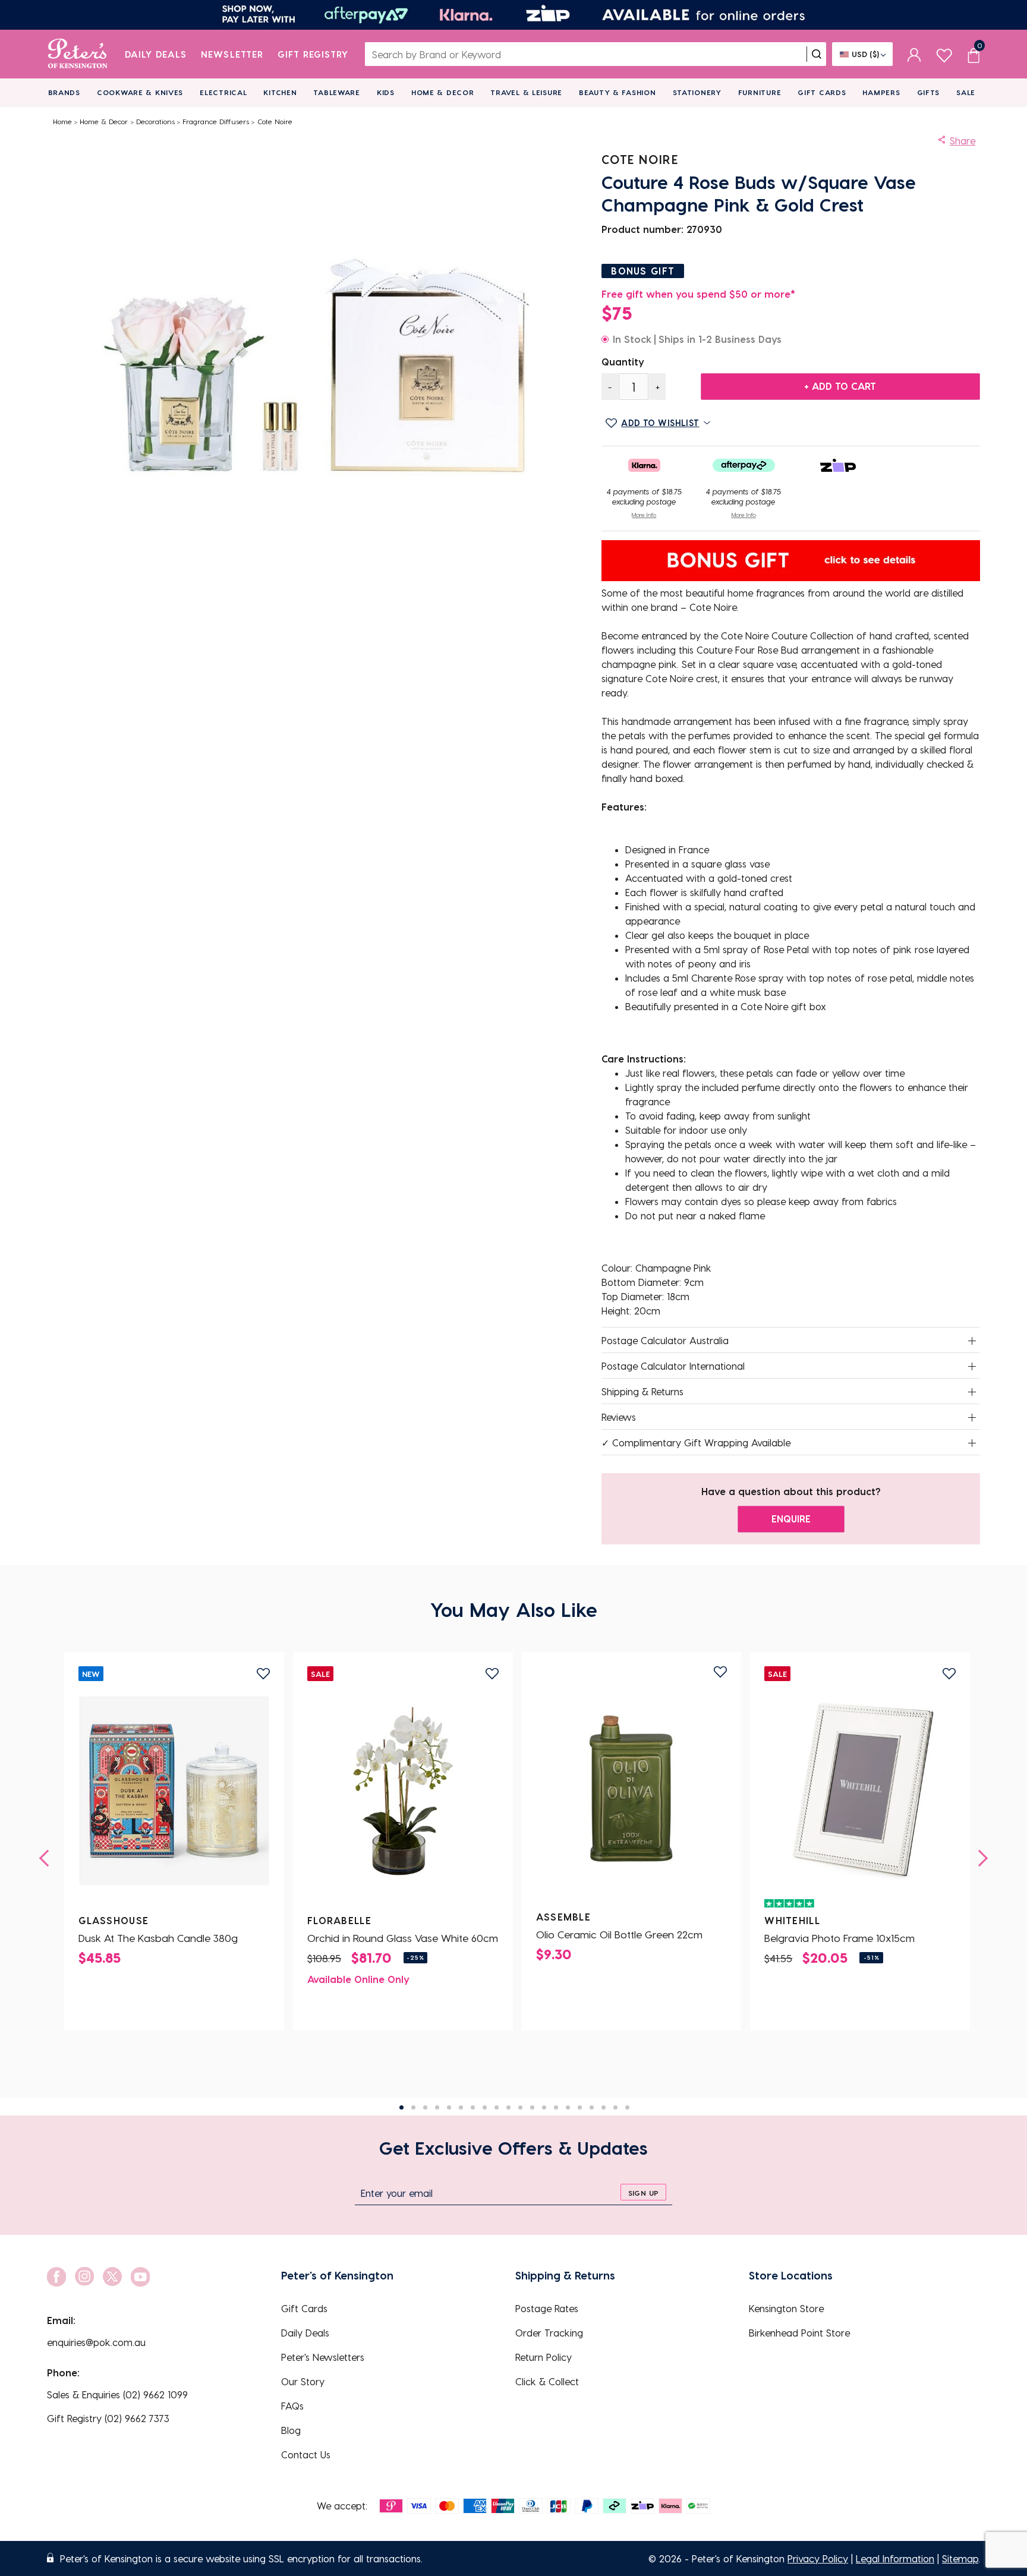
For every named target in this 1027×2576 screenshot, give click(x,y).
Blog (291, 2430)
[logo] (78, 54)
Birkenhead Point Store (799, 2333)
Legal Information (895, 2558)
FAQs (292, 2406)
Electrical (223, 92)
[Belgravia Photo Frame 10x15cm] (860, 1791)
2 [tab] (413, 2107)
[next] (979, 1858)
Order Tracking (549, 2333)
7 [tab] (473, 2107)
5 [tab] (449, 2107)
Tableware (336, 92)
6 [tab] (461, 2107)
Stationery (697, 92)
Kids (386, 92)
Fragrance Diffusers (216, 121)
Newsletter (232, 54)
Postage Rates (547, 2308)
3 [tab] (425, 2107)
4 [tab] (437, 2107)
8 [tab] (485, 2107)
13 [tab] (544, 2107)
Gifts (929, 92)
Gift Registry (313, 54)
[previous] (48, 1858)
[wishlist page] (944, 54)
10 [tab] (508, 2107)
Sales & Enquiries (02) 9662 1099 (117, 2394)
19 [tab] (615, 2107)
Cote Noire (275, 121)
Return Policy (544, 2357)
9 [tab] (497, 2107)
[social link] (56, 2277)
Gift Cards (822, 92)
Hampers (881, 92)
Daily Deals (156, 54)
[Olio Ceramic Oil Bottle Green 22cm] (632, 1787)
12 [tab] (532, 2107)
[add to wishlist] (263, 1674)
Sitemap (960, 2558)
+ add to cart (840, 386)
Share (963, 141)
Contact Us (306, 2454)
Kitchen (280, 92)
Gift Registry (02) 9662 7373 (108, 2418)
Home (62, 121)
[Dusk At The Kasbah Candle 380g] (174, 1791)
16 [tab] (580, 2107)
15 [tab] (568, 2107)
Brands (64, 92)
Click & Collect (547, 2381)
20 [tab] (627, 2107)
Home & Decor (443, 92)
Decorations (155, 121)
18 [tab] (604, 2107)
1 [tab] (401, 2107)
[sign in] (914, 54)
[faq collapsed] (972, 1341)
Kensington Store (786, 2308)
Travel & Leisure (526, 92)
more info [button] (644, 515)
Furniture (760, 92)
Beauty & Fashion (618, 92)
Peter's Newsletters (323, 2357)
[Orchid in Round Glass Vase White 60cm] (403, 1791)
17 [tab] (592, 2107)
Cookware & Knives (140, 92)
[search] (817, 54)
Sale (966, 92)
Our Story (303, 2381)
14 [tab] (556, 2107)
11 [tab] (520, 2107)
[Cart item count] (974, 54)
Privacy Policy (818, 2558)
